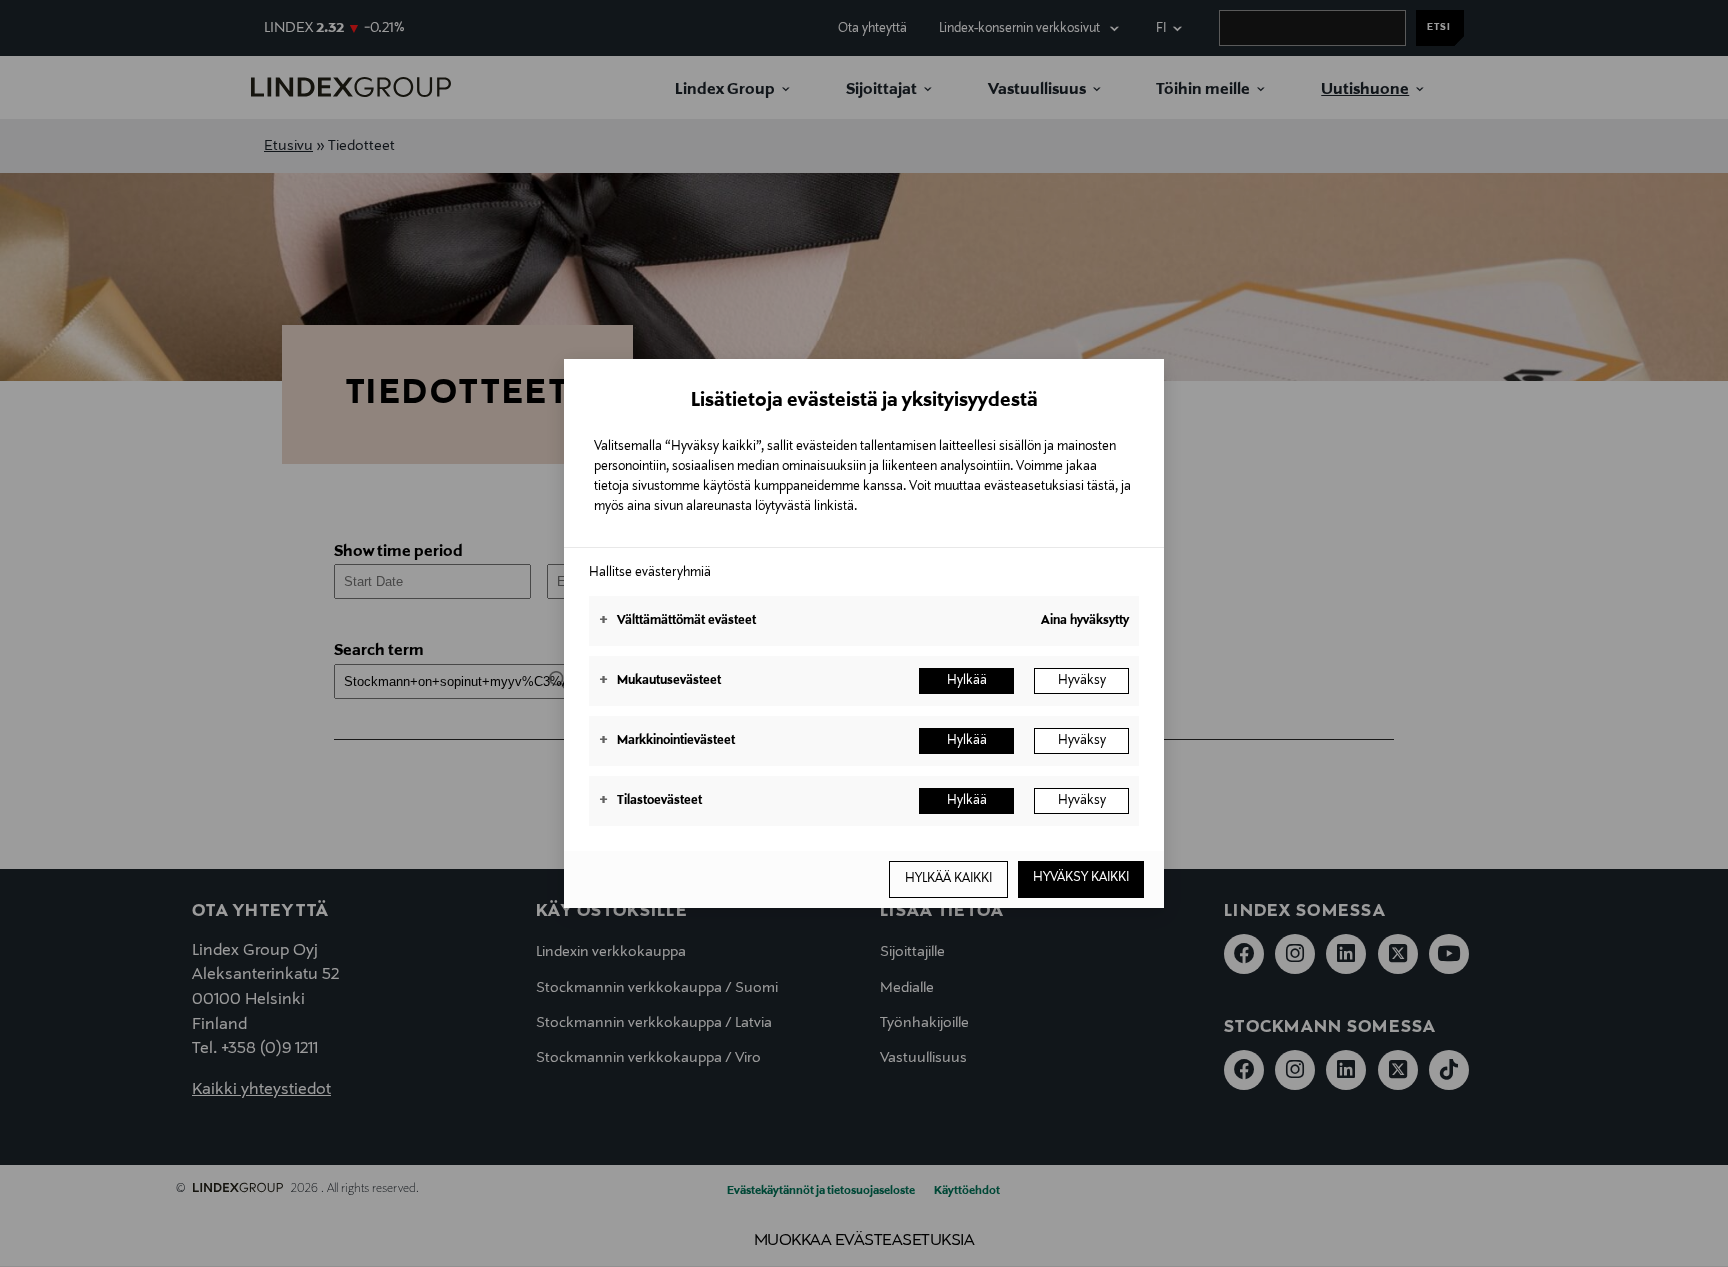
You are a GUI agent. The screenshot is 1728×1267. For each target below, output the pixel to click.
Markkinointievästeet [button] (667, 741)
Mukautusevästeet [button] (660, 681)
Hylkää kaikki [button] (948, 879)
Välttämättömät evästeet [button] (677, 621)
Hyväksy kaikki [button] (1081, 878)
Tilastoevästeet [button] (650, 801)
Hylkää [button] (967, 681)
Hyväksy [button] (1082, 681)
